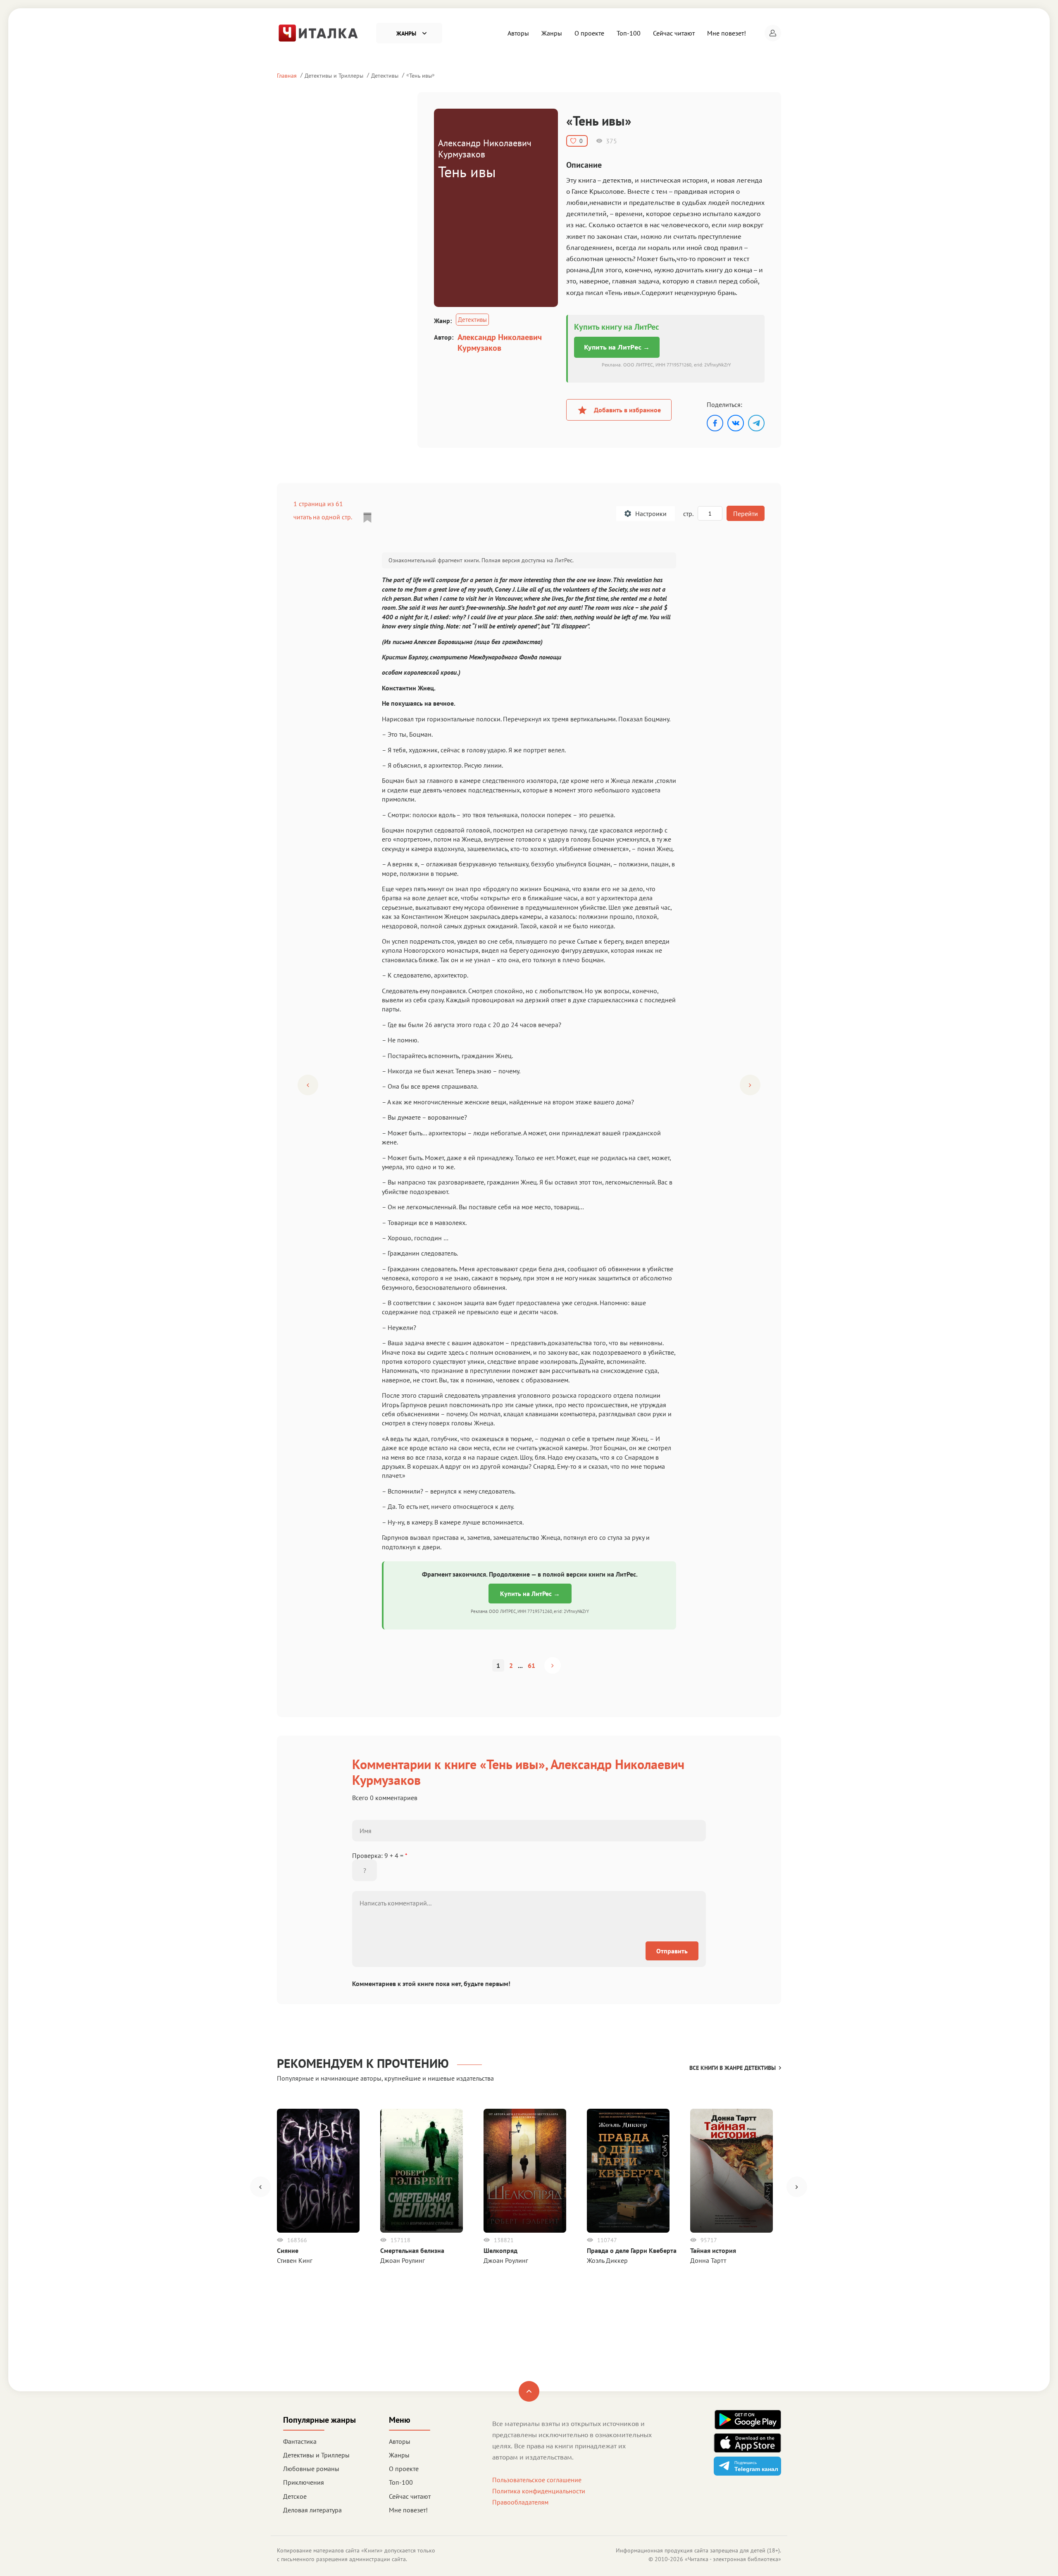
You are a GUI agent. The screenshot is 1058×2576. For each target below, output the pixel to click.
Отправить (672, 1951)
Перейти (746, 514)
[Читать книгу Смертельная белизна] (422, 2171)
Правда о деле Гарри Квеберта (632, 2250)
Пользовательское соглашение (537, 2480)
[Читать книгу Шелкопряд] (525, 2171)
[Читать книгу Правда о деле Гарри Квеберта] (628, 2171)
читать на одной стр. (323, 517)
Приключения (304, 2482)
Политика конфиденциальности (539, 2491)
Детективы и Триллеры (334, 75)
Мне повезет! (727, 33)
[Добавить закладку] (367, 518)
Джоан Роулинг (403, 2260)
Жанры (552, 33)
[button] (773, 33)
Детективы (385, 75)
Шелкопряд (500, 2250)
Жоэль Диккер (607, 2260)
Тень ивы (421, 75)
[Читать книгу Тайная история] (732, 2171)
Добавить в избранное (627, 410)
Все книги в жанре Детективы (733, 2068)
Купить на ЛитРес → (617, 347)
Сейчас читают (674, 33)
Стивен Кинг (295, 2260)
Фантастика (300, 2441)
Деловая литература (312, 2510)
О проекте (589, 33)
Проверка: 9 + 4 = (380, 1855)
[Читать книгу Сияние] (318, 2171)
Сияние (288, 2250)
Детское (295, 2496)
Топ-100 (629, 33)
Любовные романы (311, 2469)
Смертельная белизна (412, 2250)
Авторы (518, 33)
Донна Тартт (708, 2260)
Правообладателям (520, 2502)
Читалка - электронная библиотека (733, 2559)
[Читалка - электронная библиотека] (318, 32)
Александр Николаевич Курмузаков (500, 343)
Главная (287, 75)
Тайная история (713, 2250)
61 (531, 1665)
